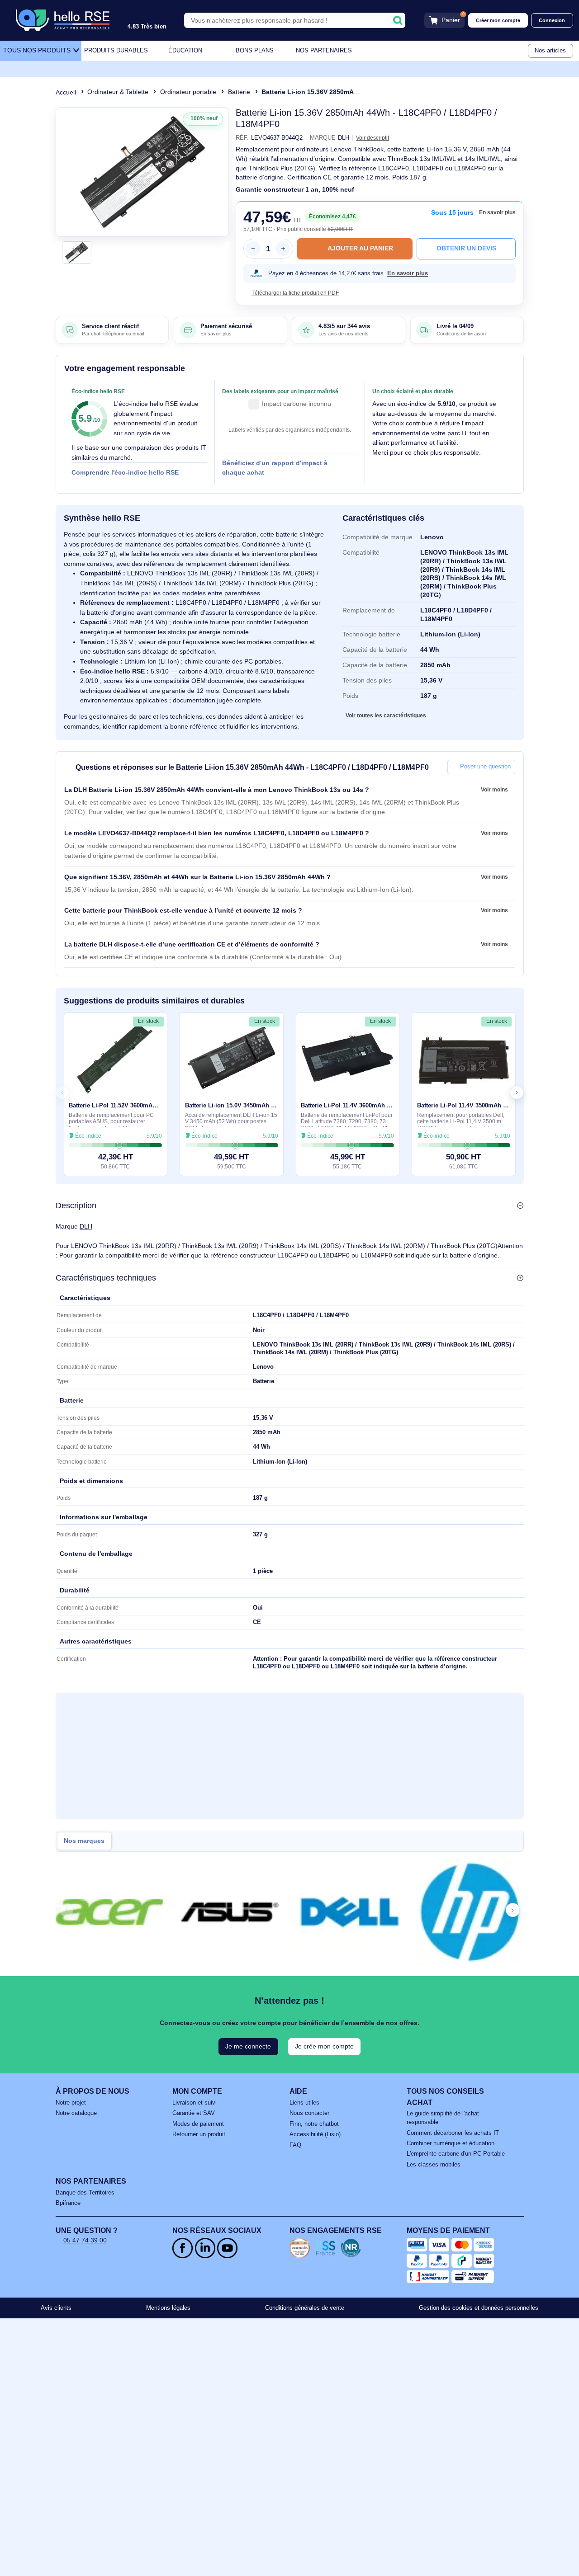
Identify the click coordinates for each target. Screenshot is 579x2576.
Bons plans (255, 51)
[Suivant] (218, 172)
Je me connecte (248, 2046)
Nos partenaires (324, 51)
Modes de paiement (198, 2124)
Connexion (552, 20)
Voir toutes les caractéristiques (386, 716)
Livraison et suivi (195, 2103)
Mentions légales (168, 2308)
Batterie (239, 92)
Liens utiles (304, 2103)
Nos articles (550, 51)
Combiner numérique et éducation (451, 2143)
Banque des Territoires (85, 2193)
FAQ (295, 2145)
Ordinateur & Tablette (118, 92)
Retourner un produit (199, 2134)
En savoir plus (497, 212)
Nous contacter (309, 2113)
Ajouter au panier (360, 248)
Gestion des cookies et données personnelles (479, 2308)
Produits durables (116, 51)
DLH (86, 1226)
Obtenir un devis (466, 248)
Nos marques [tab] (84, 1841)
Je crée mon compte (324, 2046)
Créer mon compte (498, 20)
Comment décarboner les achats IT (453, 2133)
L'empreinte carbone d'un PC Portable (456, 2154)
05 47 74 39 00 (85, 2240)
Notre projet (71, 2103)
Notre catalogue (76, 2113)
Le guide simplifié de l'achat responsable (443, 2118)
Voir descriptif (373, 138)
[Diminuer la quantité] (253, 249)
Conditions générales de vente (305, 2308)
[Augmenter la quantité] (283, 249)
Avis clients (56, 2308)
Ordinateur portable (188, 92)
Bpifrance (68, 2203)
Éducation (185, 51)
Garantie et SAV (194, 2113)
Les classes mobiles (434, 2165)
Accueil (66, 92)
